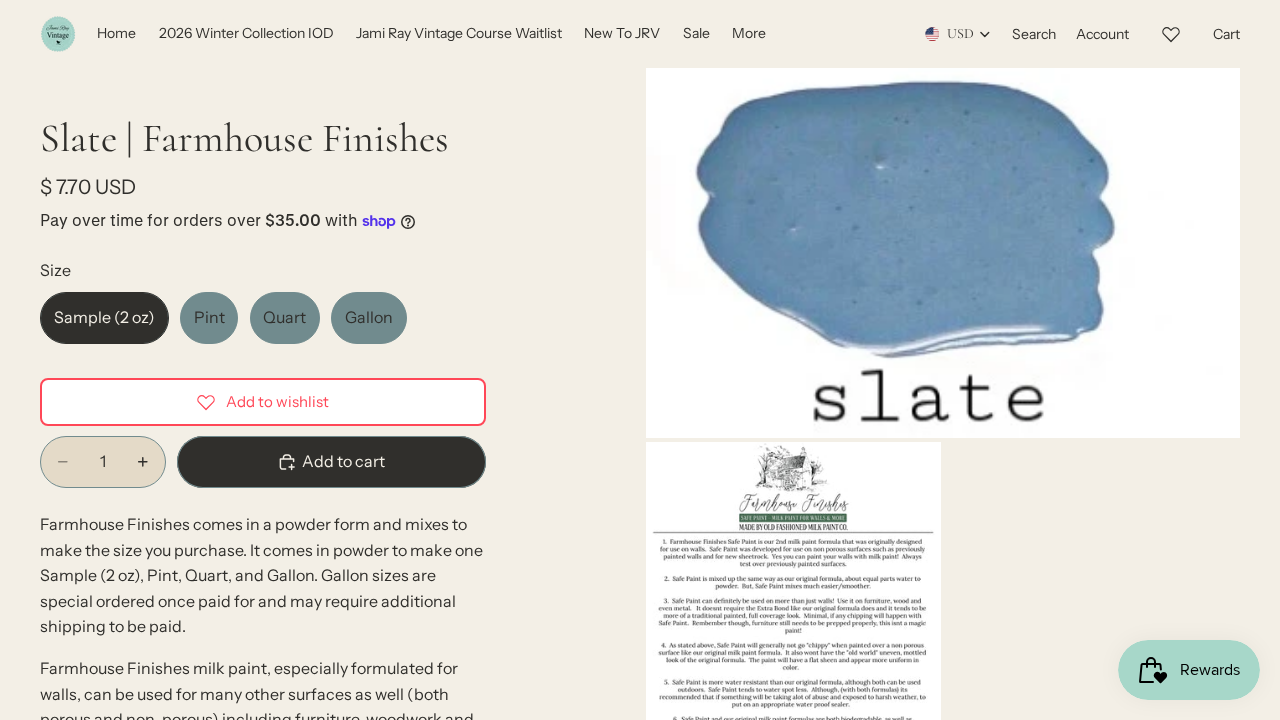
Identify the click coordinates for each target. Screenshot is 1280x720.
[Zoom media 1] (943, 253)
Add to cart (343, 461)
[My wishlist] (1171, 31)
